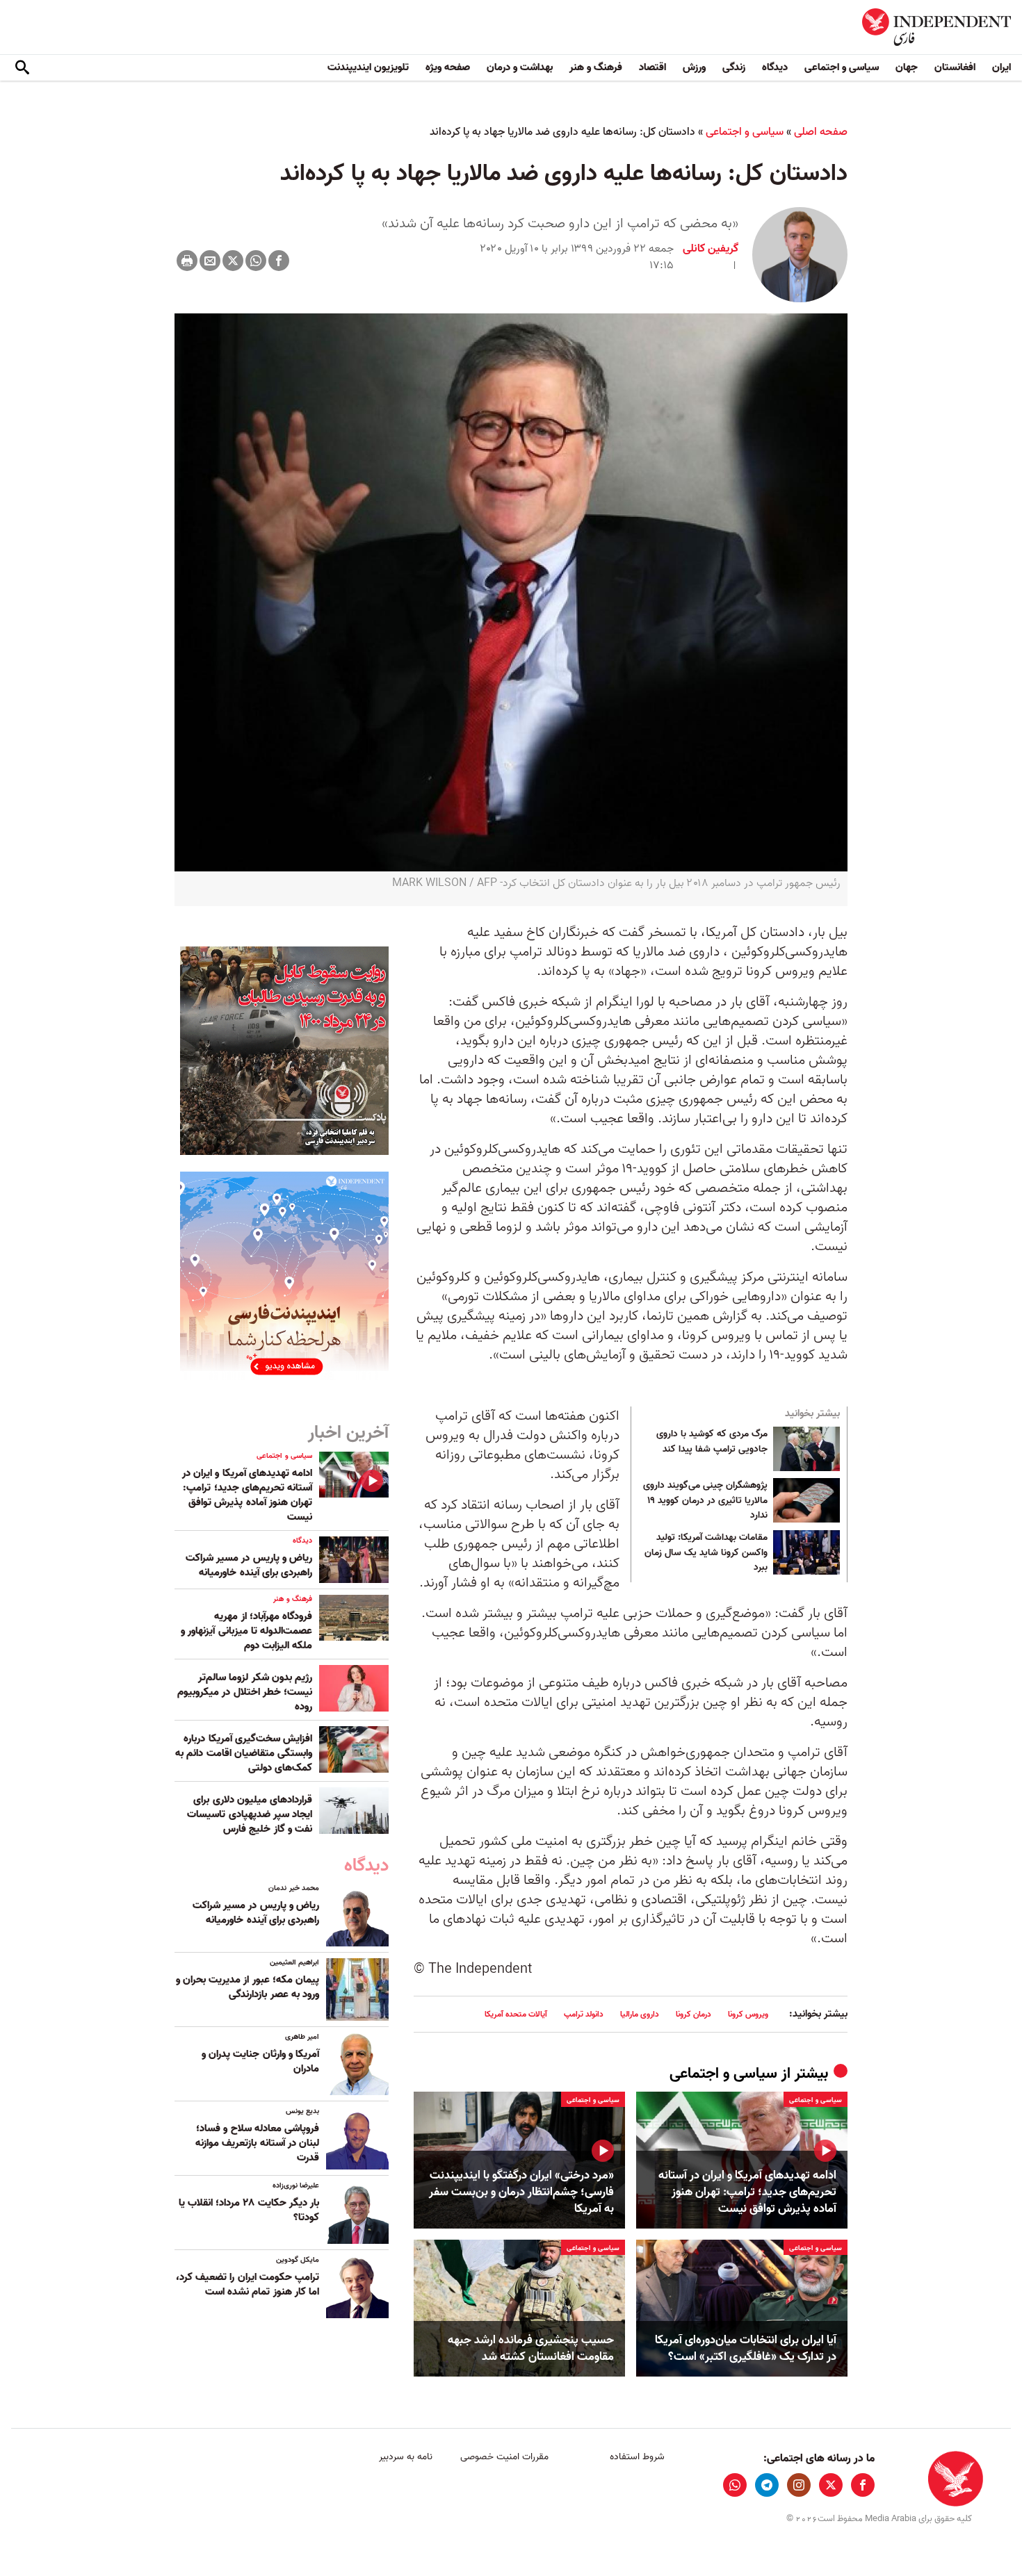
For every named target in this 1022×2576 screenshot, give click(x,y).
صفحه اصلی (821, 132)
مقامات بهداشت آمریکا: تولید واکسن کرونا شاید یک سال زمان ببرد (706, 1553)
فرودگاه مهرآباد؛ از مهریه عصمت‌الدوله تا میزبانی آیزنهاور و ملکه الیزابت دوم (246, 1631)
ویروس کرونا (748, 2014)
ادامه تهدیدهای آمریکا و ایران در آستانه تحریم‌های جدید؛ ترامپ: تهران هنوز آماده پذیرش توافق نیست (747, 2192)
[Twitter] (233, 261)
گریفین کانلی (711, 249)
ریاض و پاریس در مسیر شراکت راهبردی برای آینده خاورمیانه (249, 1565)
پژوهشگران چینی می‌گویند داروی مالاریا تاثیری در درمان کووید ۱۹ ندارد (705, 1501)
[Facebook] (279, 261)
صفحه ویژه (448, 67)
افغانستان (955, 67)
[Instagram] (799, 2485)
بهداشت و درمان (520, 67)
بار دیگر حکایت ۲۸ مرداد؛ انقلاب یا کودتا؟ (249, 2210)
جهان (907, 67)
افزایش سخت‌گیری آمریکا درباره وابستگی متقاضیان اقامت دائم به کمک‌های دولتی (244, 1753)
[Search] (22, 68)
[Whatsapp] (256, 261)
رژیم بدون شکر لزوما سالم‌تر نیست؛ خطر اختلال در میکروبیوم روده (245, 1692)
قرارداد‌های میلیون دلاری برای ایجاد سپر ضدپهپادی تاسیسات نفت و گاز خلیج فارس (250, 1814)
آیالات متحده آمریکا (516, 2014)
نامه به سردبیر (406, 2457)
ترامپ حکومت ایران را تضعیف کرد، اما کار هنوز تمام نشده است (248, 2284)
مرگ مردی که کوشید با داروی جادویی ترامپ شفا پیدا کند (712, 1442)
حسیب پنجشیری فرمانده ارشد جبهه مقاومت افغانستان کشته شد (531, 2349)
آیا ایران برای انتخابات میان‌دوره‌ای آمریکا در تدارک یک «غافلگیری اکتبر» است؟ (746, 2349)
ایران (1001, 67)
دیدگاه (775, 67)
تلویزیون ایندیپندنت (368, 67)
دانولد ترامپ (584, 2014)
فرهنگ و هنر (596, 67)
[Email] (210, 261)
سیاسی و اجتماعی (842, 67)
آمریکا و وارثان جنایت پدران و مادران (260, 2061)
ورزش (694, 67)
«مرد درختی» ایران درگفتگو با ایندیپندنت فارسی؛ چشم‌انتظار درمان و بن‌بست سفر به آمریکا (521, 2192)
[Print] (187, 261)
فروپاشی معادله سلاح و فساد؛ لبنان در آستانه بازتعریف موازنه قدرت (257, 2143)
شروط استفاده (637, 2457)
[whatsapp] (735, 2485)
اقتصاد (652, 67)
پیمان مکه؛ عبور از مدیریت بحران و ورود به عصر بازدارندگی (248, 1987)
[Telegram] (767, 2485)
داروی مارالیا (640, 2014)
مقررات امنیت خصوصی (504, 2457)
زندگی (734, 67)
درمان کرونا (693, 2014)
